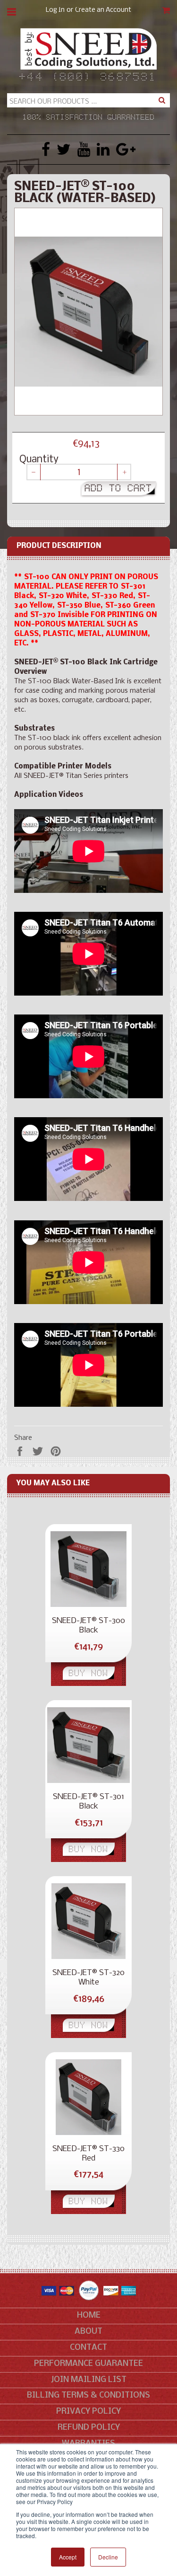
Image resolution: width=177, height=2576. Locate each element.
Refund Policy (89, 2428)
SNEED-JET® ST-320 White (88, 1978)
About (88, 2332)
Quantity (39, 460)
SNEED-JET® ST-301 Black (88, 1802)
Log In (55, 10)
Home (89, 2316)
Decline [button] (108, 2557)
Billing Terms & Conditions (88, 2395)
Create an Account (103, 10)
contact (88, 2348)
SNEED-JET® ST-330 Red (88, 2154)
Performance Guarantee (88, 2364)
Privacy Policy (88, 2412)
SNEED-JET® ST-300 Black (88, 1626)
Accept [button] (68, 2557)
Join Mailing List (89, 2380)
